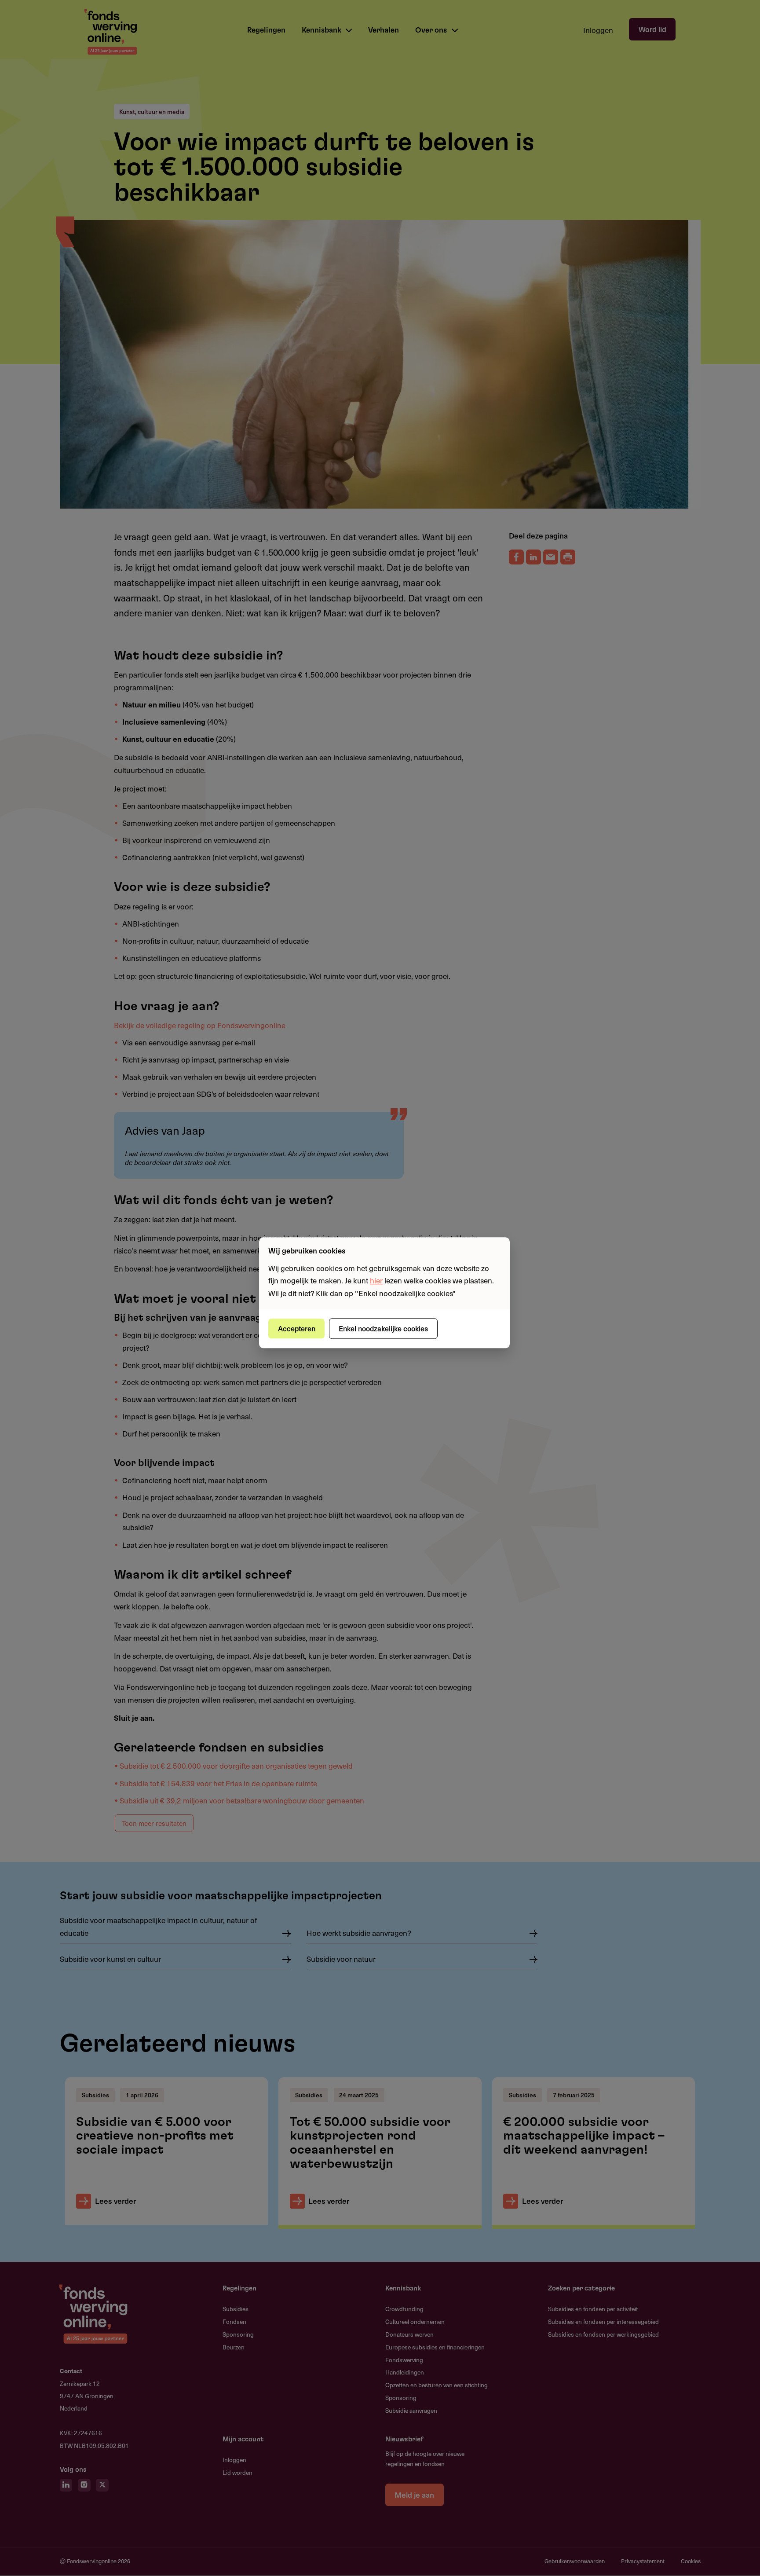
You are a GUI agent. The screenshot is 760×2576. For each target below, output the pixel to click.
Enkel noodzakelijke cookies (383, 1328)
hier (376, 1281)
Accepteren (297, 1328)
